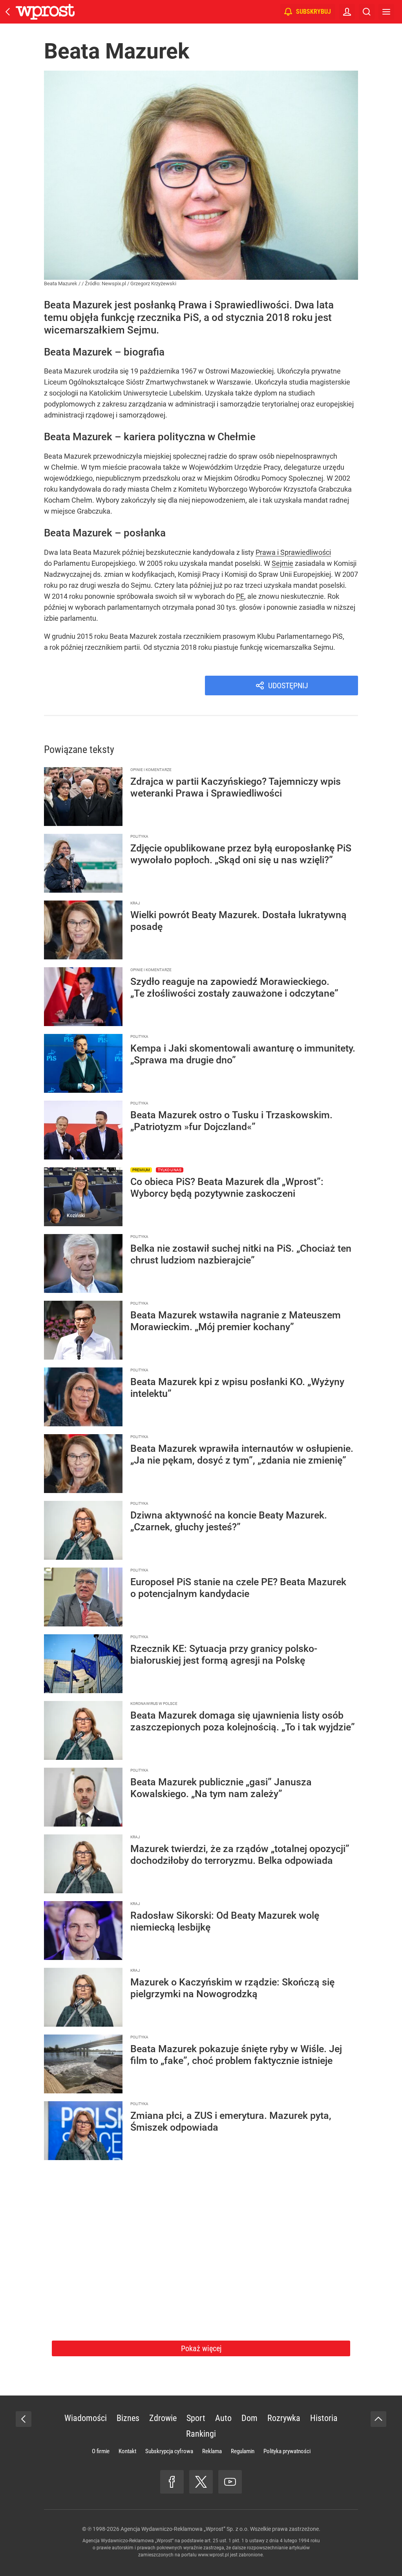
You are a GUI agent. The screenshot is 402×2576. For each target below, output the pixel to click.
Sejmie (282, 563)
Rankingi (201, 2434)
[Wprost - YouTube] (230, 2482)
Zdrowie (163, 2418)
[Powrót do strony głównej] (24, 2419)
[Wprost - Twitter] (201, 2482)
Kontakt (127, 2451)
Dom (249, 2418)
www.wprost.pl (213, 2555)
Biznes (128, 2418)
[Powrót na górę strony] (378, 2419)
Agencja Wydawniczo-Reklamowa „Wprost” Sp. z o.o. (185, 2529)
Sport (196, 2418)
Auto (223, 2418)
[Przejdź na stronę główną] (8, 12)
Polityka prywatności (287, 2451)
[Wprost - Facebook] (172, 2482)
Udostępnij (288, 685)
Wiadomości (86, 2418)
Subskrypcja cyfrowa (169, 2451)
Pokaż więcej (201, 2348)
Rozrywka (284, 2418)
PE (240, 596)
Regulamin (243, 2451)
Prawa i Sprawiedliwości (293, 552)
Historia (324, 2418)
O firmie (101, 2451)
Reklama (212, 2451)
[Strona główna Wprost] (45, 12)
